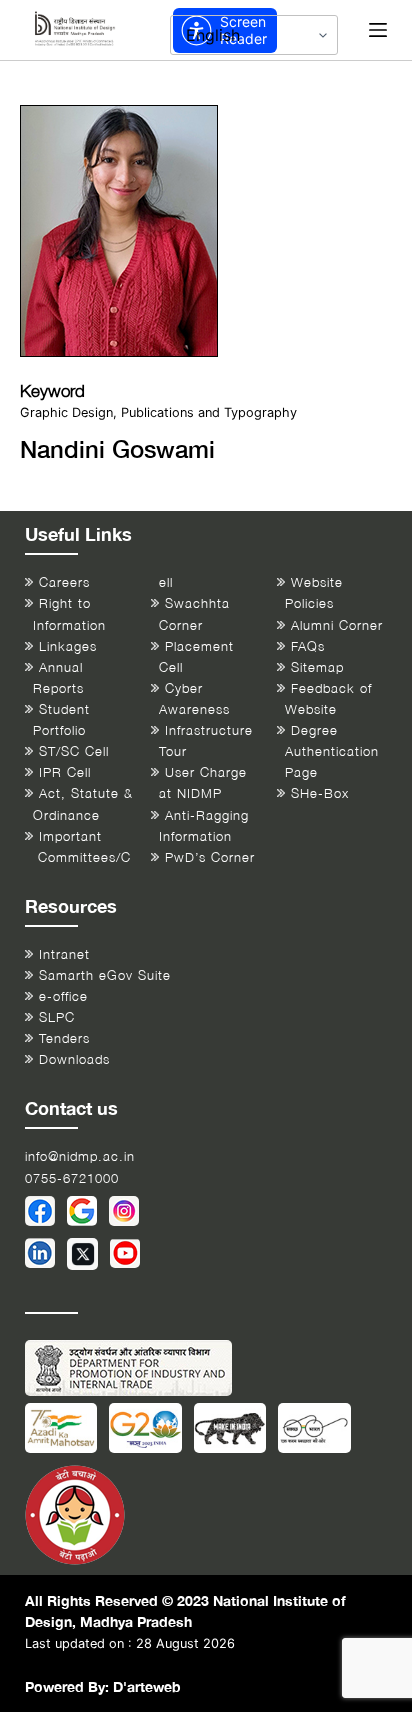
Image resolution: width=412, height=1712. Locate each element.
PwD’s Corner (210, 857)
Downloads (74, 1059)
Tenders (64, 1038)
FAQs (308, 646)
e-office (63, 996)
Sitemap (317, 667)
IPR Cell (65, 772)
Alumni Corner (337, 625)
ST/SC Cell (74, 751)
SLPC (57, 1017)
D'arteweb (147, 1686)
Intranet (64, 954)
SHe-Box (320, 793)
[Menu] (378, 30)
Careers (64, 582)
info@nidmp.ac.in (80, 1156)
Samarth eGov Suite (105, 975)
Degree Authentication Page (332, 751)
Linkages (68, 646)
